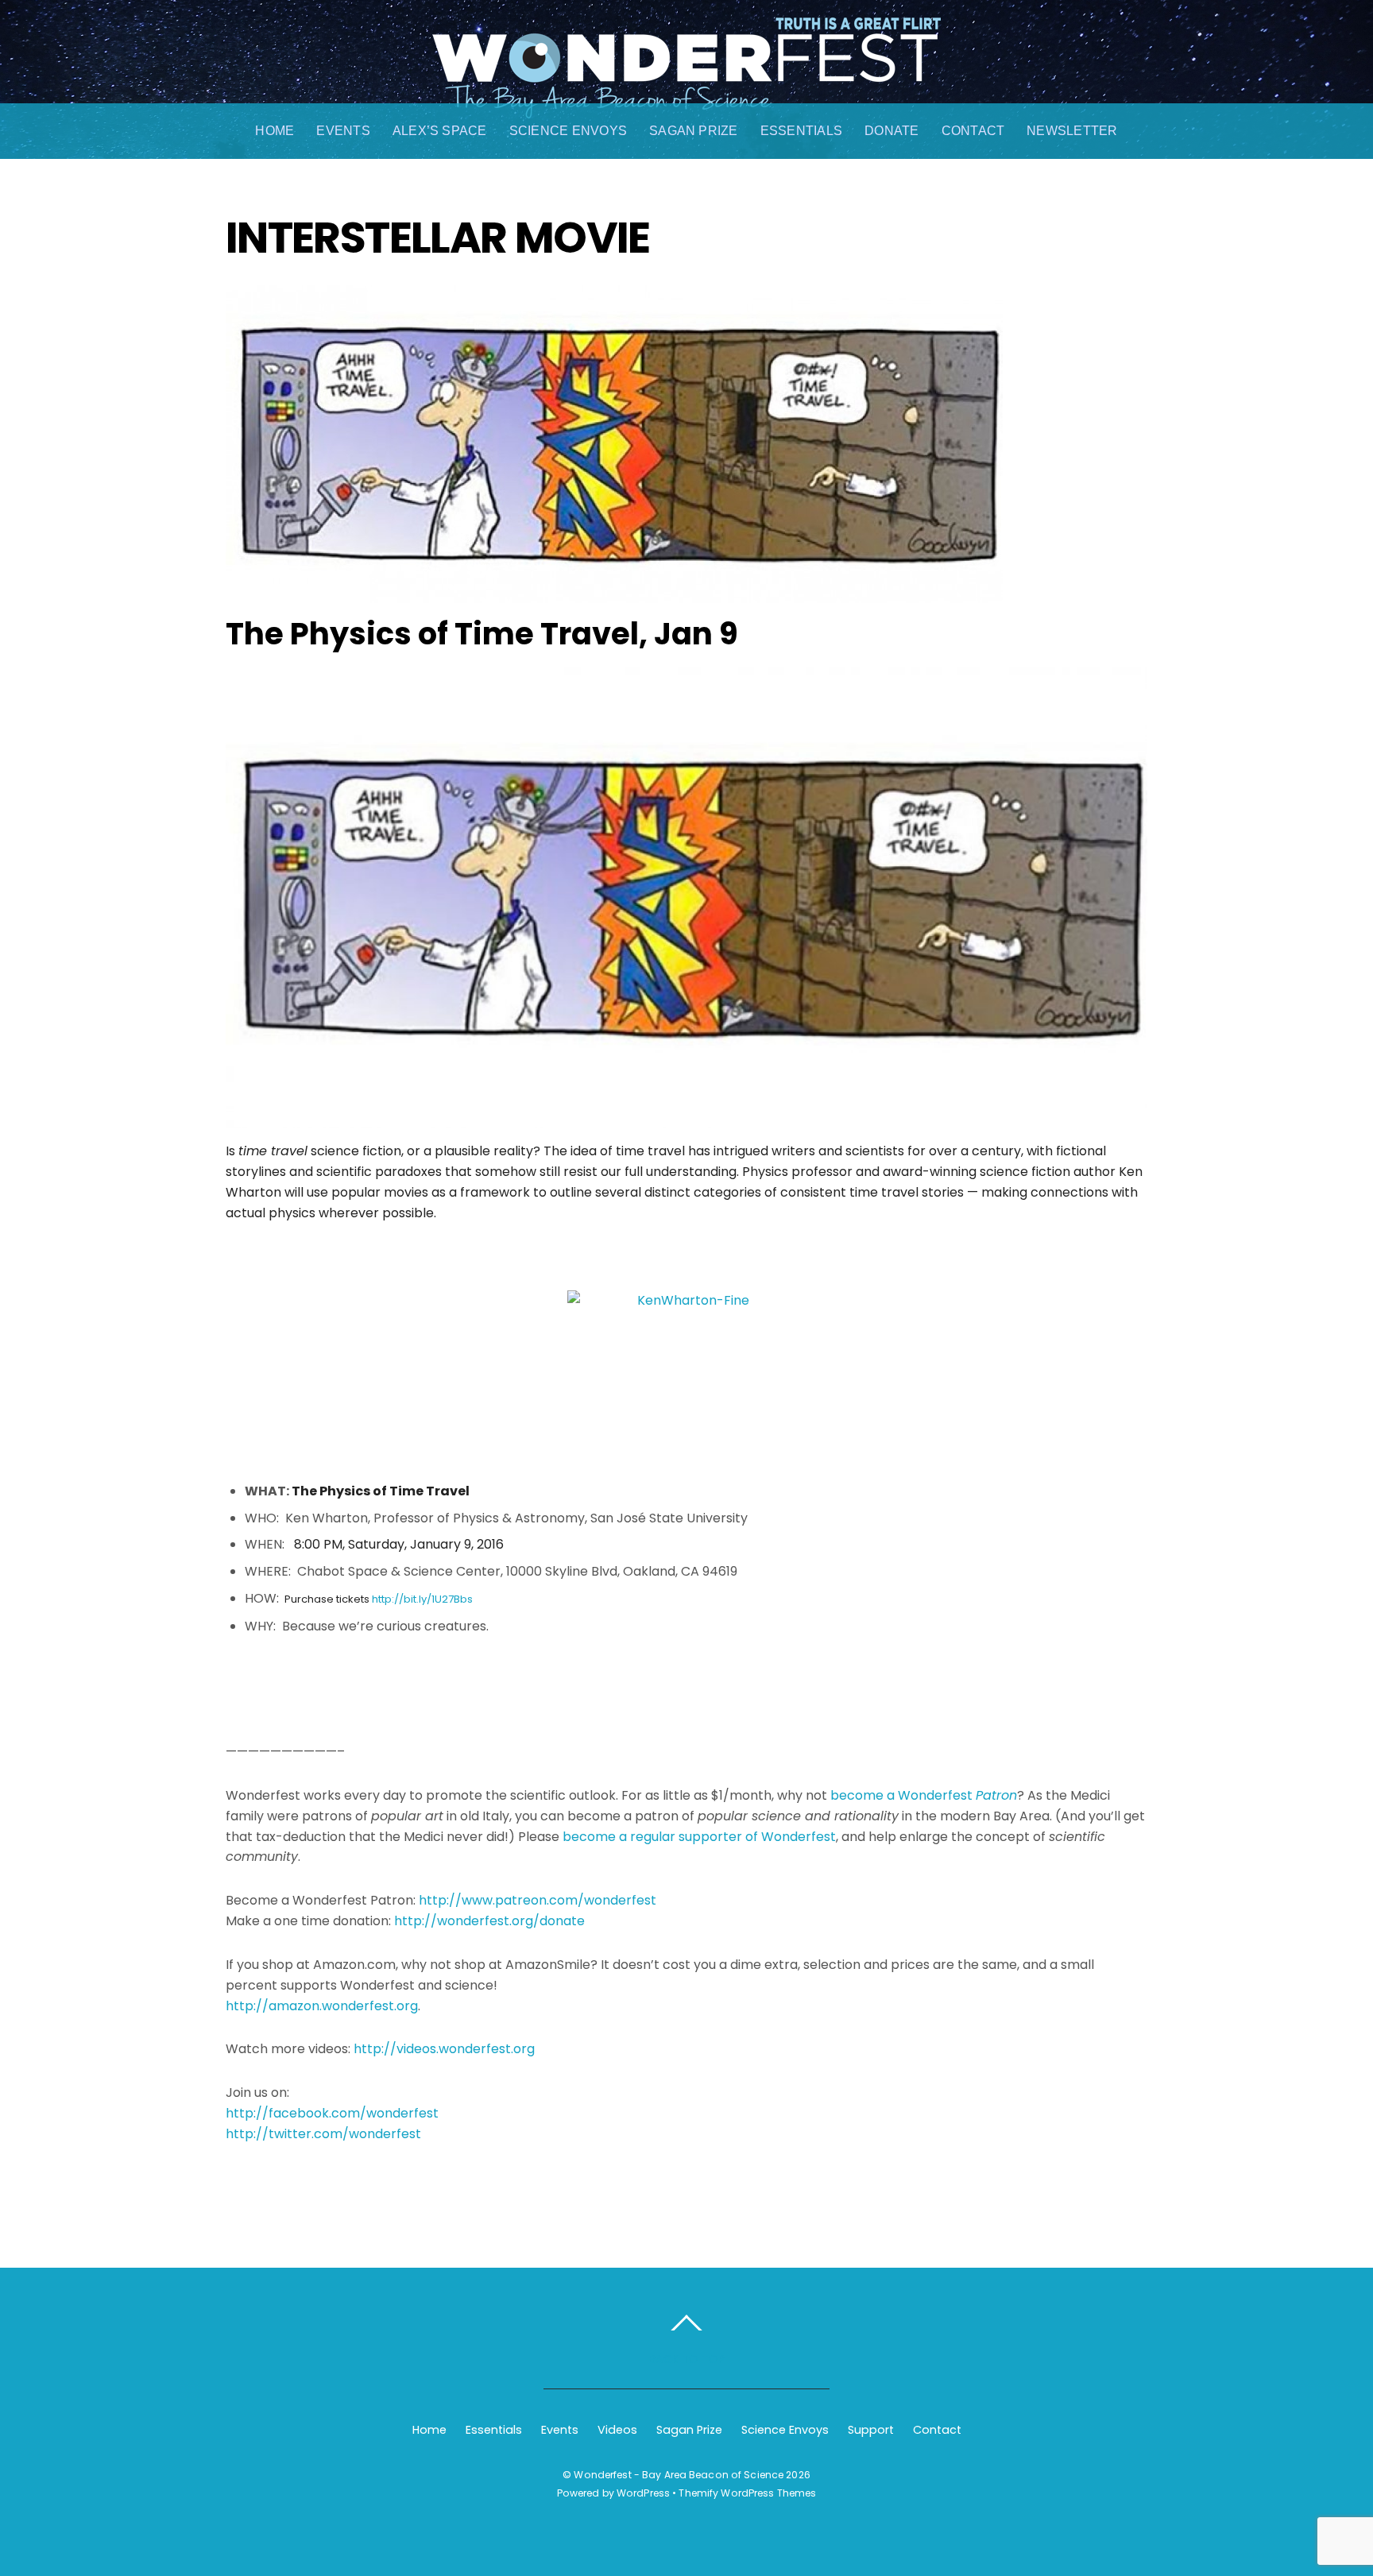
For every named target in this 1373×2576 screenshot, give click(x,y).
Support (871, 2430)
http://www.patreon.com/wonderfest (538, 1900)
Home (275, 131)
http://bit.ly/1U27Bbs (422, 1599)
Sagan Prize (694, 131)
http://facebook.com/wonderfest (332, 2113)
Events (343, 131)
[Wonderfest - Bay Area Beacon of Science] (686, 102)
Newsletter (1072, 131)
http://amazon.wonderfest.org (322, 2006)
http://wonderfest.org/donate (489, 1921)
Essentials (801, 131)
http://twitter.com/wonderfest (323, 2134)
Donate (891, 131)
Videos (617, 2430)
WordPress (643, 2493)
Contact (973, 131)
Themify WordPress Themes (747, 2493)
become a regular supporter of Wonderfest (699, 1837)
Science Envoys (568, 131)
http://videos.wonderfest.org (444, 2049)
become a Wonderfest (924, 1795)
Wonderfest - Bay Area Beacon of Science (679, 2475)
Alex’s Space (440, 131)
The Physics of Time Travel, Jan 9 (482, 634)
